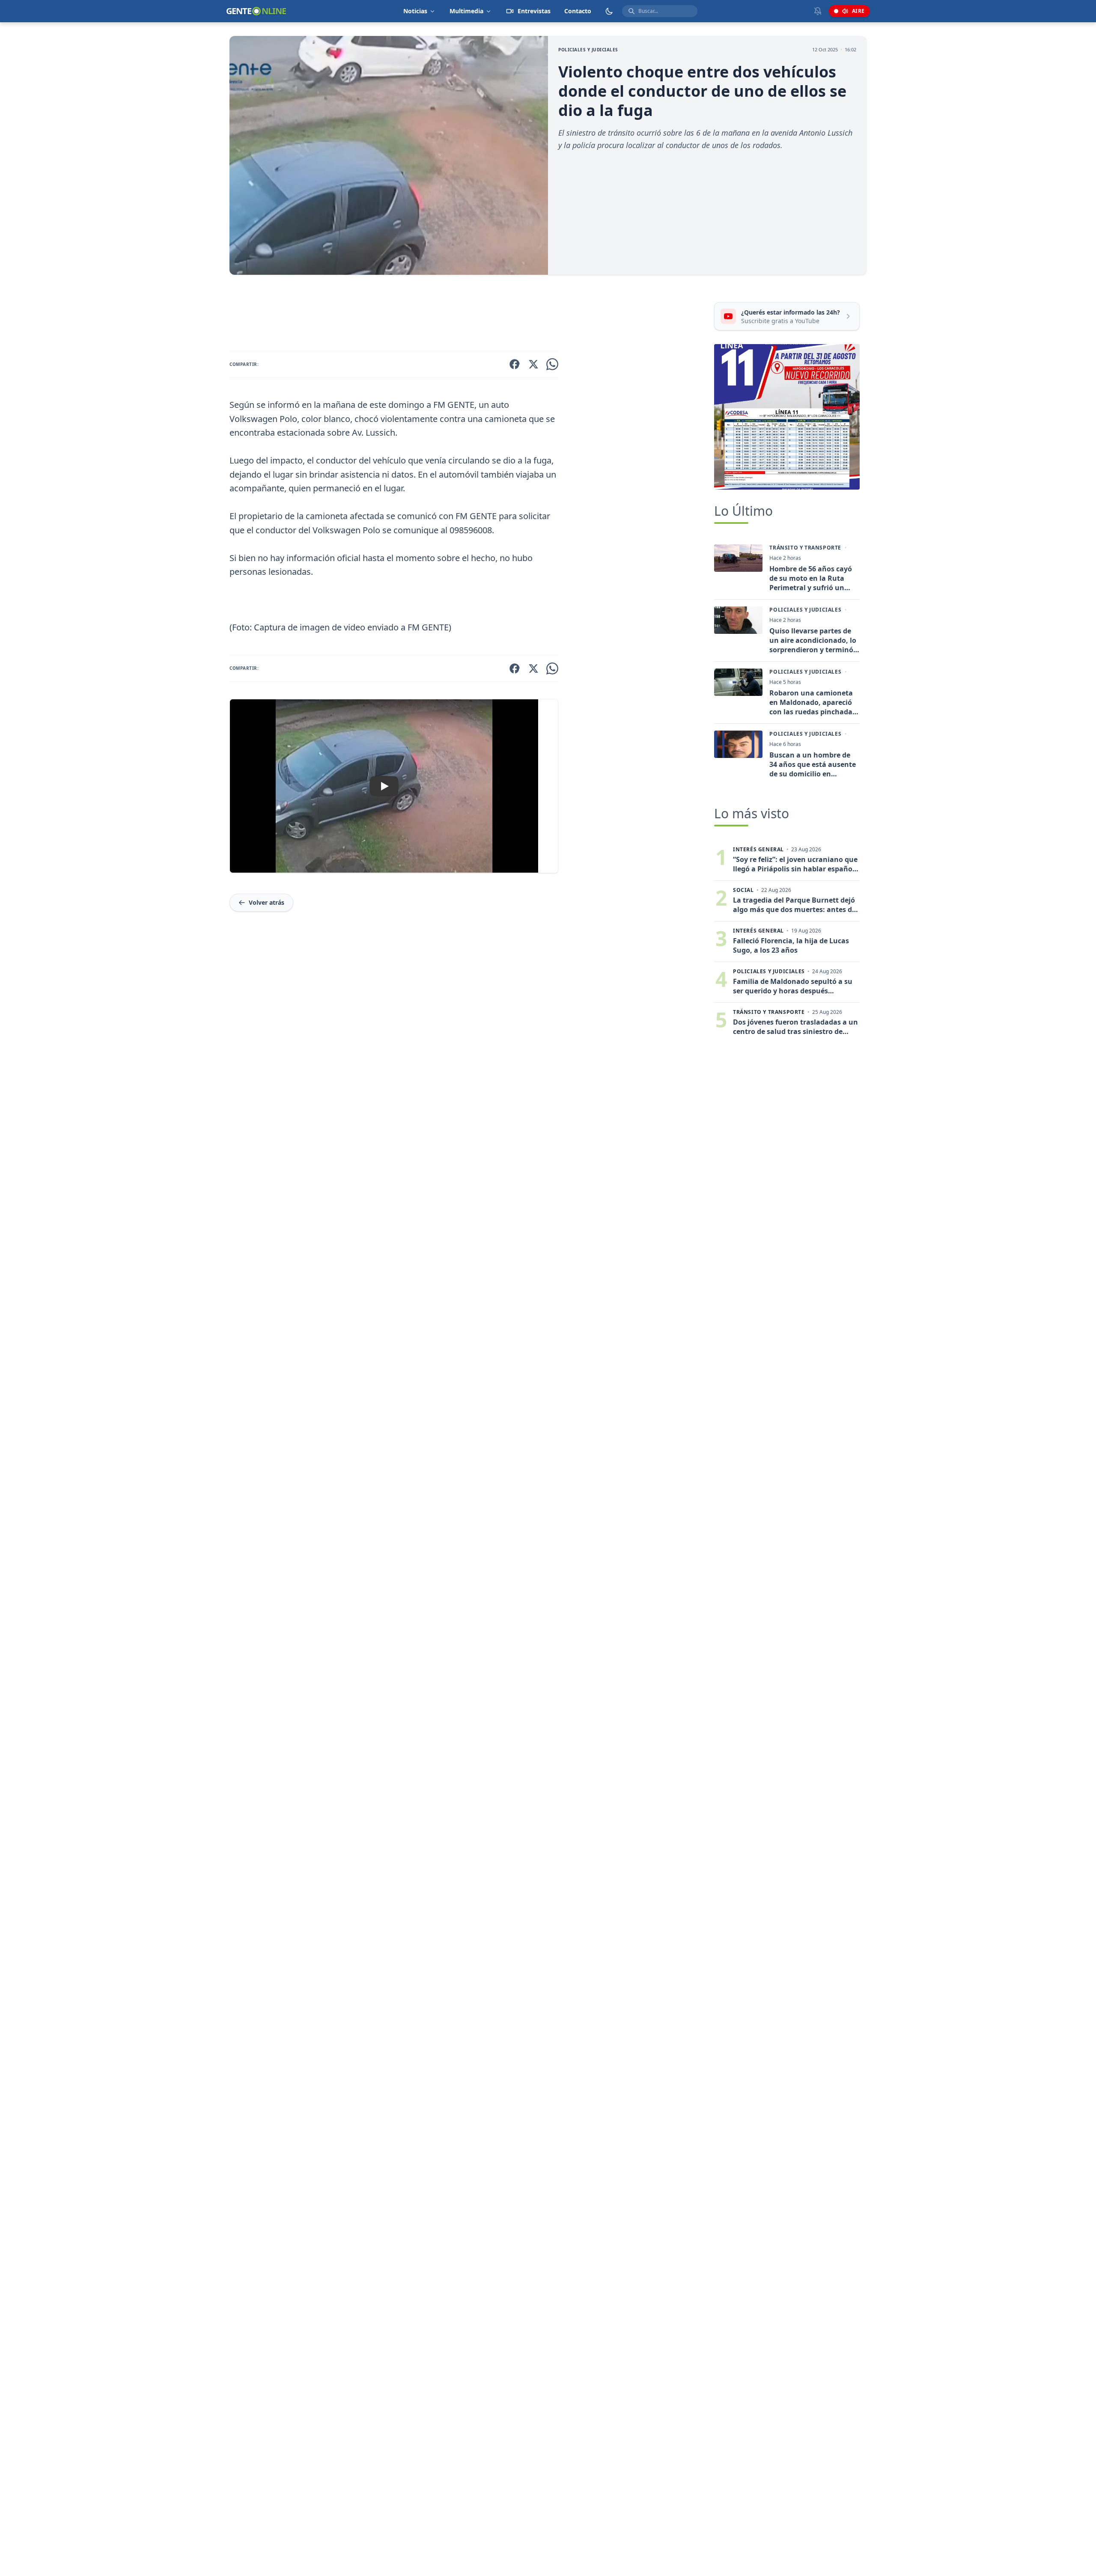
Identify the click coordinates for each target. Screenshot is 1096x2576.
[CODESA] (787, 417)
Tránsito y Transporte (805, 548)
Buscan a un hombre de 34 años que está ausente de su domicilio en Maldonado (813, 764)
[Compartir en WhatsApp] (552, 364)
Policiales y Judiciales (588, 50)
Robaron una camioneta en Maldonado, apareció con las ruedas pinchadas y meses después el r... (813, 702)
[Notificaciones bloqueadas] (818, 11)
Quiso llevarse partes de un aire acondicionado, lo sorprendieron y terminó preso (813, 640)
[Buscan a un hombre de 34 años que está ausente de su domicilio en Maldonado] (738, 744)
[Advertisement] (468, 315)
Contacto (578, 11)
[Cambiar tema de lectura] (609, 11)
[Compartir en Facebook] (515, 364)
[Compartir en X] (533, 364)
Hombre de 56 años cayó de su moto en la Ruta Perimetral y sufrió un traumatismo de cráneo (811, 578)
